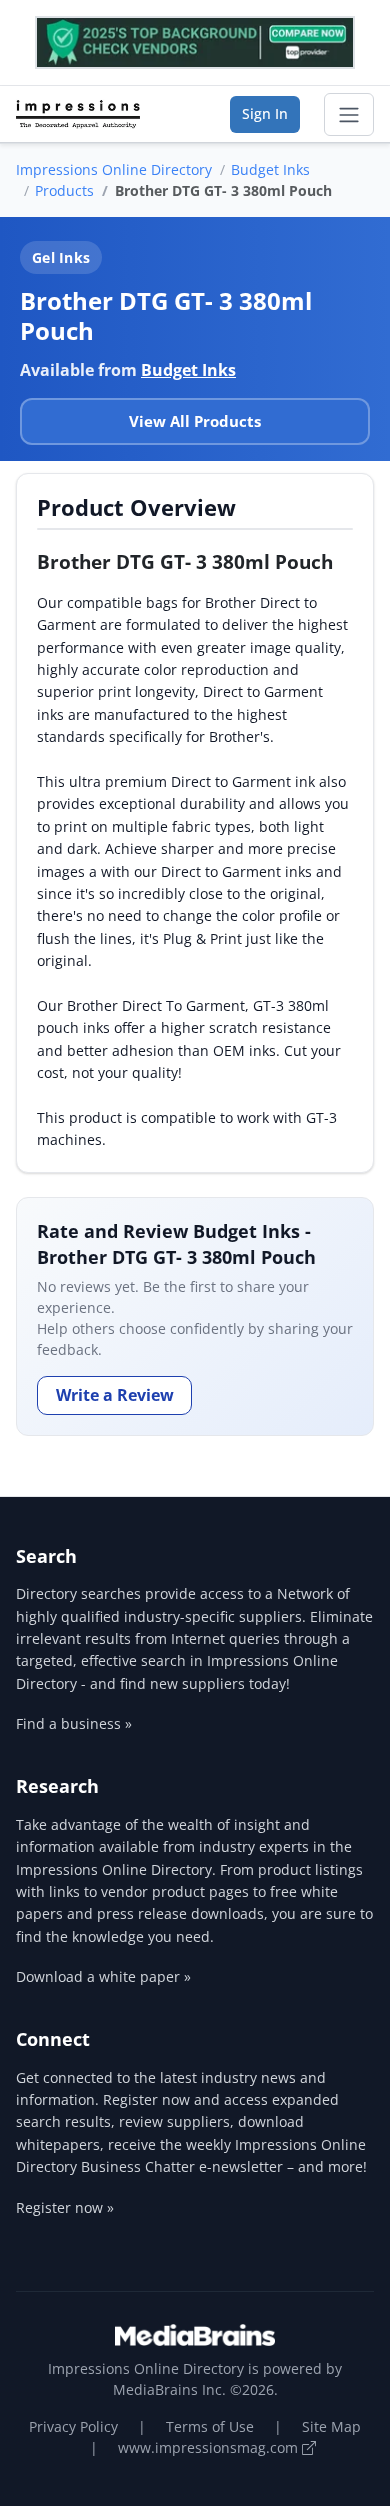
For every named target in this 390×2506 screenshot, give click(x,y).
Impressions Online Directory (114, 169)
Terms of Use (210, 2426)
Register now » (65, 2207)
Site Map (331, 2426)
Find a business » (74, 1723)
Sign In (265, 113)
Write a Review (115, 1395)
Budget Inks (270, 169)
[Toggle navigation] (349, 115)
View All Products (195, 421)
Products (64, 190)
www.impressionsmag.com (210, 2447)
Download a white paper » (103, 1976)
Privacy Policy (73, 2426)
